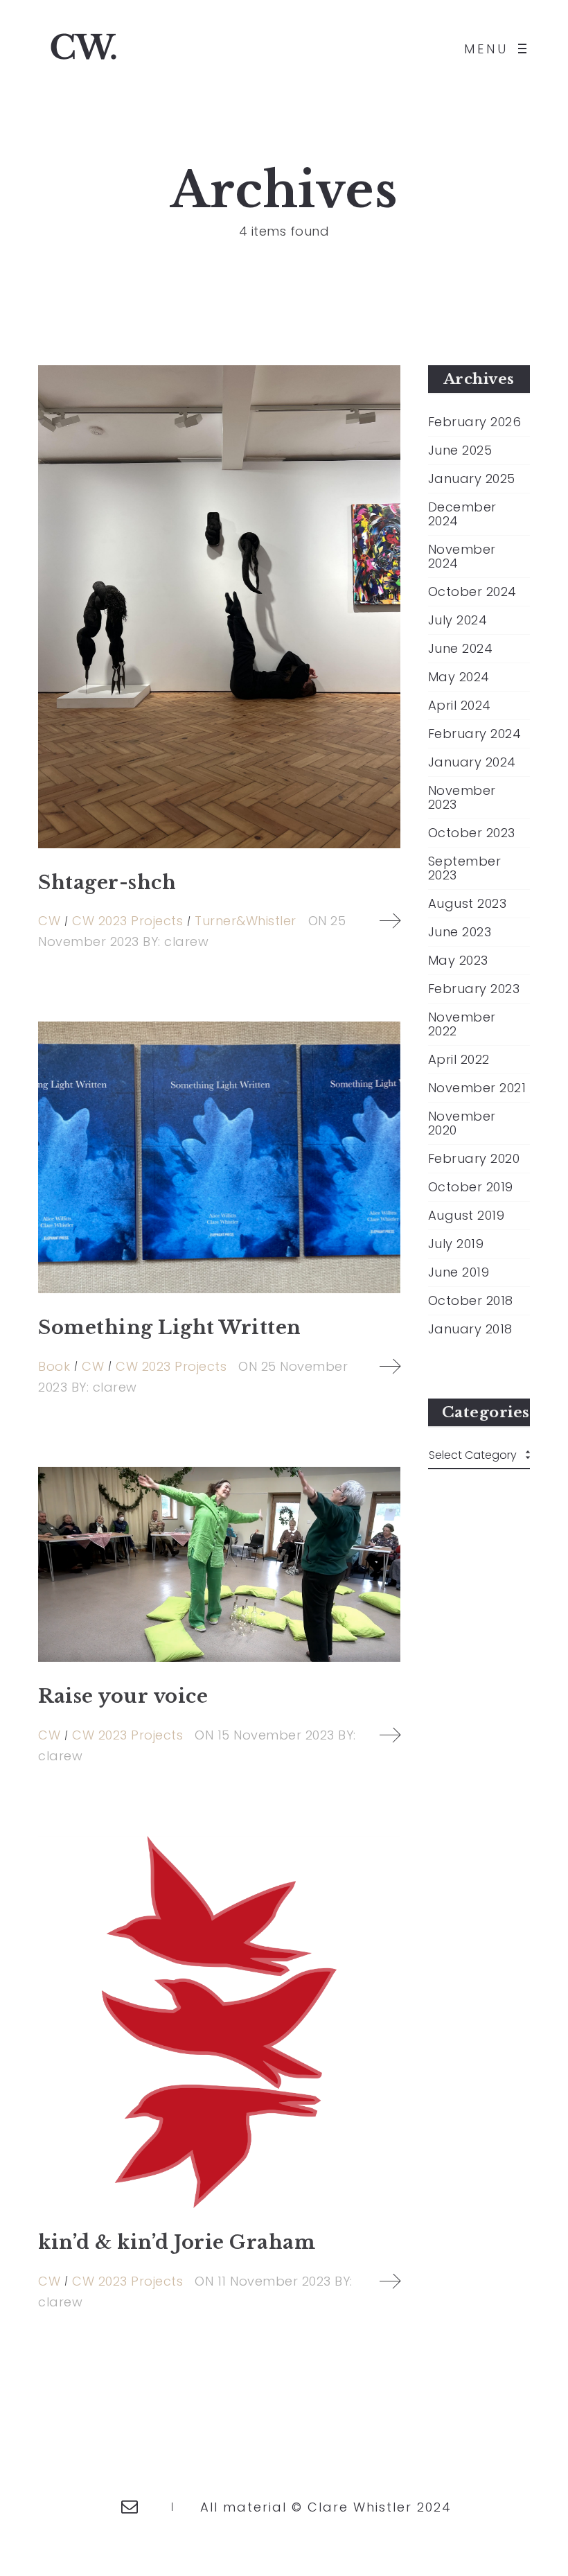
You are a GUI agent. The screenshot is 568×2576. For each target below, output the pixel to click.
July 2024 (458, 620)
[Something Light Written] (219, 1157)
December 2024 (462, 514)
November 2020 (462, 1123)
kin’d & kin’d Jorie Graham (177, 2242)
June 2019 (459, 1272)
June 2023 (460, 932)
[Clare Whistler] (83, 49)
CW (49, 921)
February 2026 (475, 422)
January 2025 (472, 479)
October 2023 (472, 833)
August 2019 (467, 1216)
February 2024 (475, 734)
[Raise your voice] (219, 1565)
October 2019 (471, 1187)
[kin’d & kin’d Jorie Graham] (219, 2022)
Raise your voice (123, 1696)
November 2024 (462, 557)
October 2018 (471, 1301)
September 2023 (465, 868)
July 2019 (456, 1244)
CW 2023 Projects (127, 921)
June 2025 (460, 450)
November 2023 (462, 798)
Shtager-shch (107, 883)
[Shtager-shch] (219, 607)
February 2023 (474, 989)
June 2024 (461, 649)
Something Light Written (170, 1328)
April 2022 (459, 1060)
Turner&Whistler (246, 921)
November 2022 (462, 1024)
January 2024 (472, 762)
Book (54, 1366)
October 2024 (472, 592)
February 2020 (474, 1159)
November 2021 (477, 1088)
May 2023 (458, 961)
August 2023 (468, 904)
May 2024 (459, 677)
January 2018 (470, 1329)
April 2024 (460, 706)
